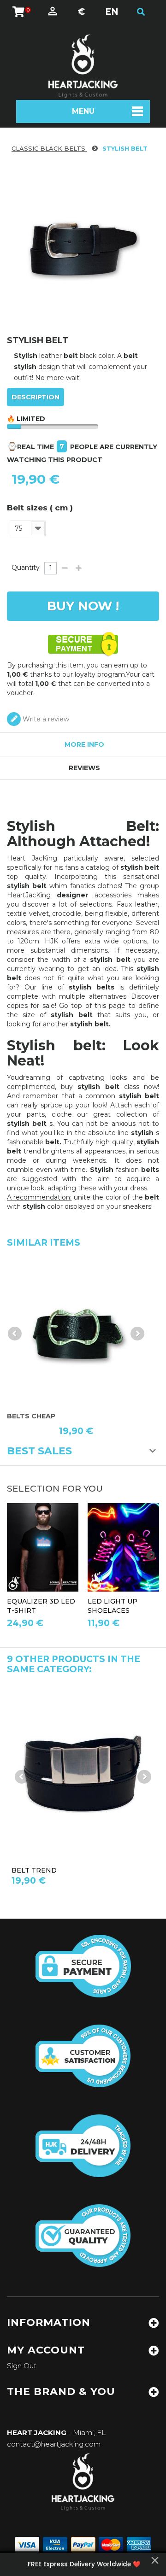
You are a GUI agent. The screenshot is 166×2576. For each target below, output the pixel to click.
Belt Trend (34, 1870)
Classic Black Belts (49, 148)
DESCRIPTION (36, 397)
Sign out (22, 2366)
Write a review (45, 719)
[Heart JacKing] (83, 66)
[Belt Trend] (76, 1330)
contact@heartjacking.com (54, 2444)
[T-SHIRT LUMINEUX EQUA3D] (43, 1547)
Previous (15, 1334)
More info (84, 744)
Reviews (84, 768)
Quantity (26, 568)
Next (137, 1334)
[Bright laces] (123, 1547)
